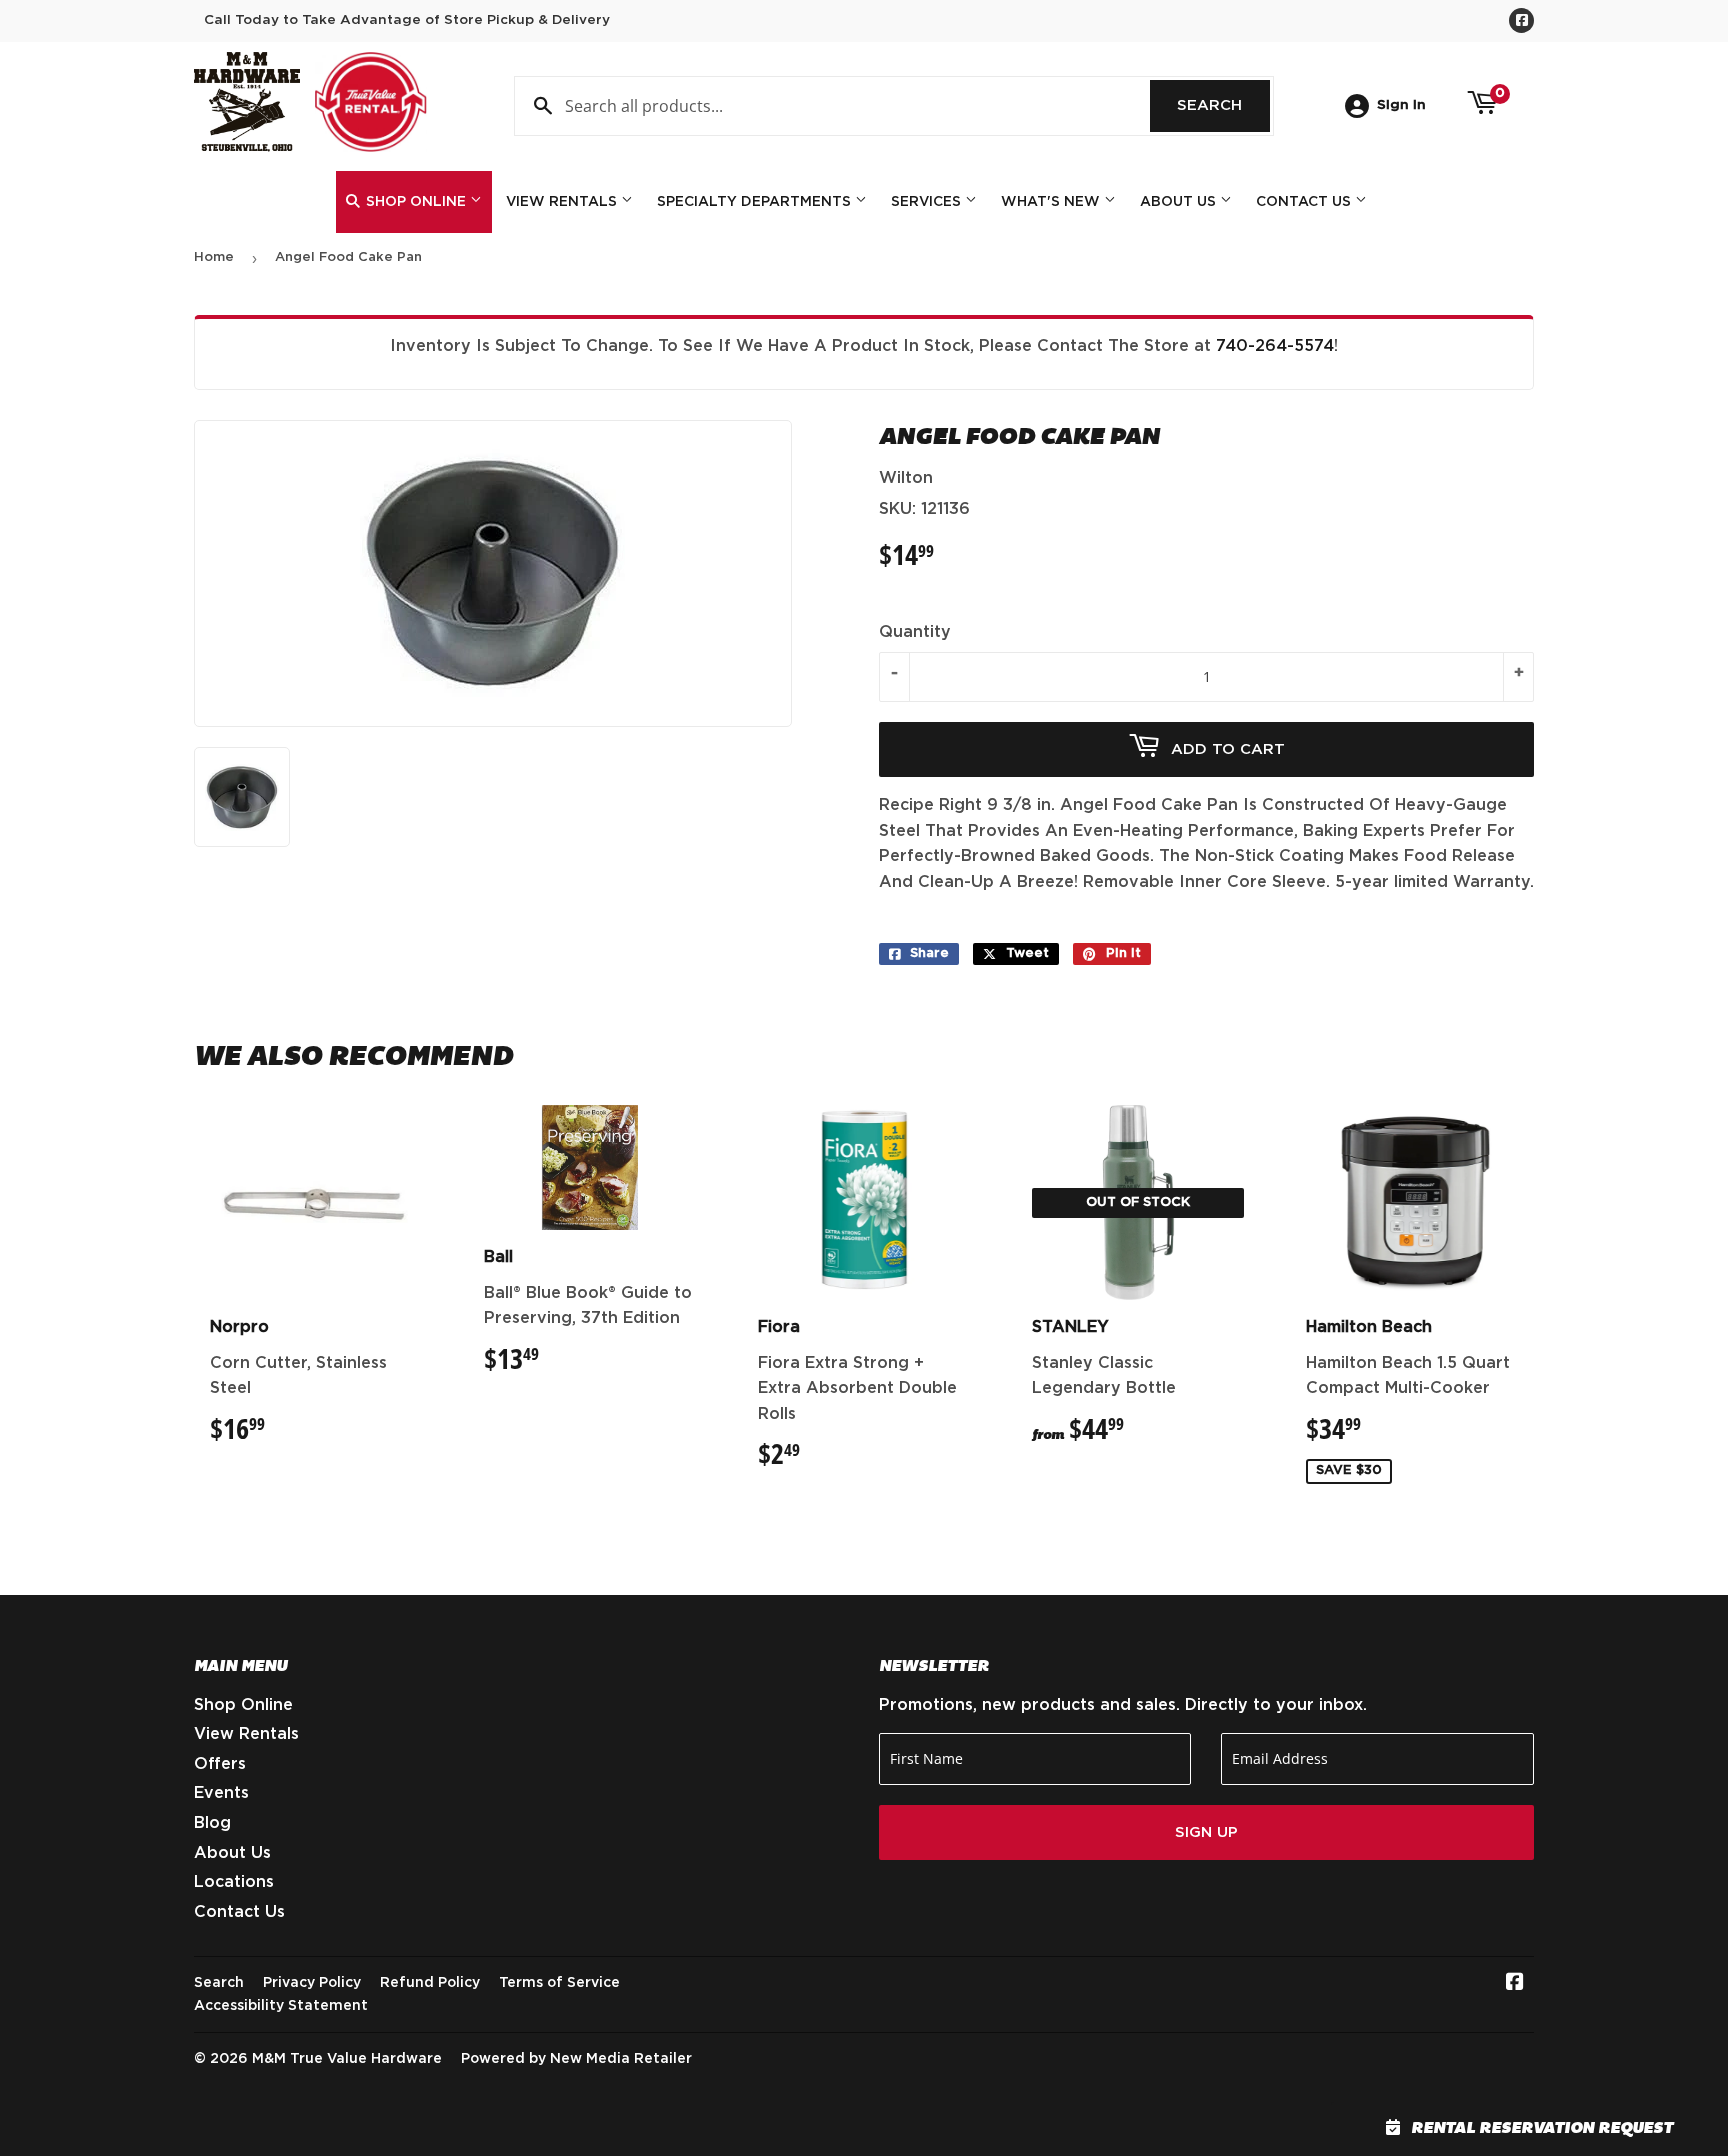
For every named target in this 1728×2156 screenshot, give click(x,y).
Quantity (915, 632)
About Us (1180, 202)
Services (928, 202)
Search (1223, 105)
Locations (234, 1882)
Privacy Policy (312, 1983)
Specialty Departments (756, 202)
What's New (1052, 202)
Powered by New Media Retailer (576, 2059)
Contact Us (1305, 202)
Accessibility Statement (281, 2006)
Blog (212, 1823)
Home (214, 257)
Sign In (1401, 105)
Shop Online (416, 202)
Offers (220, 1764)
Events (221, 1793)
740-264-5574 (1275, 346)
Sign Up (1206, 1832)
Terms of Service (559, 1983)
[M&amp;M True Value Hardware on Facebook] (1515, 1984)
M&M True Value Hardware (347, 2059)
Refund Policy (430, 1983)
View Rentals (563, 202)
